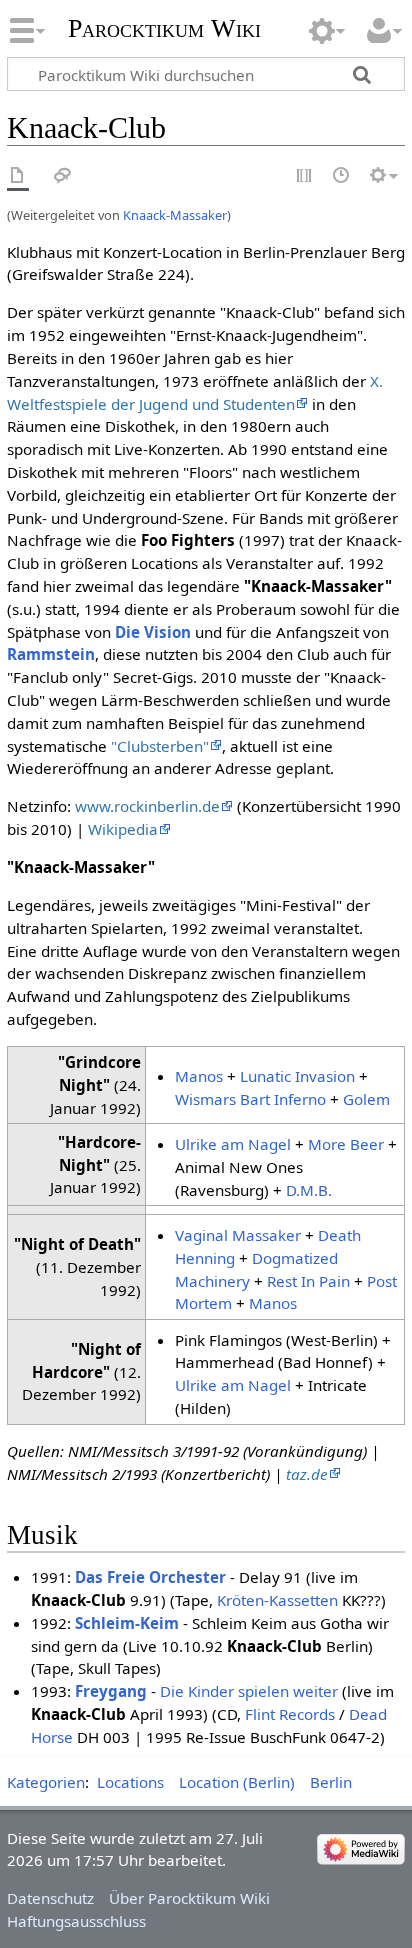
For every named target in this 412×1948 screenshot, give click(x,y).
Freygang (111, 1691)
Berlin (331, 1782)
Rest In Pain (308, 1281)
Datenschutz (50, 1898)
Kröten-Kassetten (277, 1600)
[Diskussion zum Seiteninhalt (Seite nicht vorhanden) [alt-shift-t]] (63, 176)
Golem (366, 1099)
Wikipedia (123, 829)
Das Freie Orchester (150, 1577)
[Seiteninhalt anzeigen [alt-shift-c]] (18, 176)
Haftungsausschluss (76, 1921)
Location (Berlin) (237, 1782)
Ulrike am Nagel (233, 1144)
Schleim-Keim (127, 1623)
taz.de (307, 1474)
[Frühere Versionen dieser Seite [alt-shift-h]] (342, 176)
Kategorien (46, 1782)
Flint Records (290, 1714)
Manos (199, 1076)
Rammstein (51, 654)
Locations (130, 1782)
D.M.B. (309, 1190)
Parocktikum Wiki (164, 26)
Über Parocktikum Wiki (189, 1898)
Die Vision (153, 632)
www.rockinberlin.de (147, 806)
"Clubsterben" (160, 746)
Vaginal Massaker (238, 1235)
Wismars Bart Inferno (250, 1099)
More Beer (346, 1144)
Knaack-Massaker (175, 215)
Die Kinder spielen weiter (249, 1691)
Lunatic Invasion (297, 1076)
